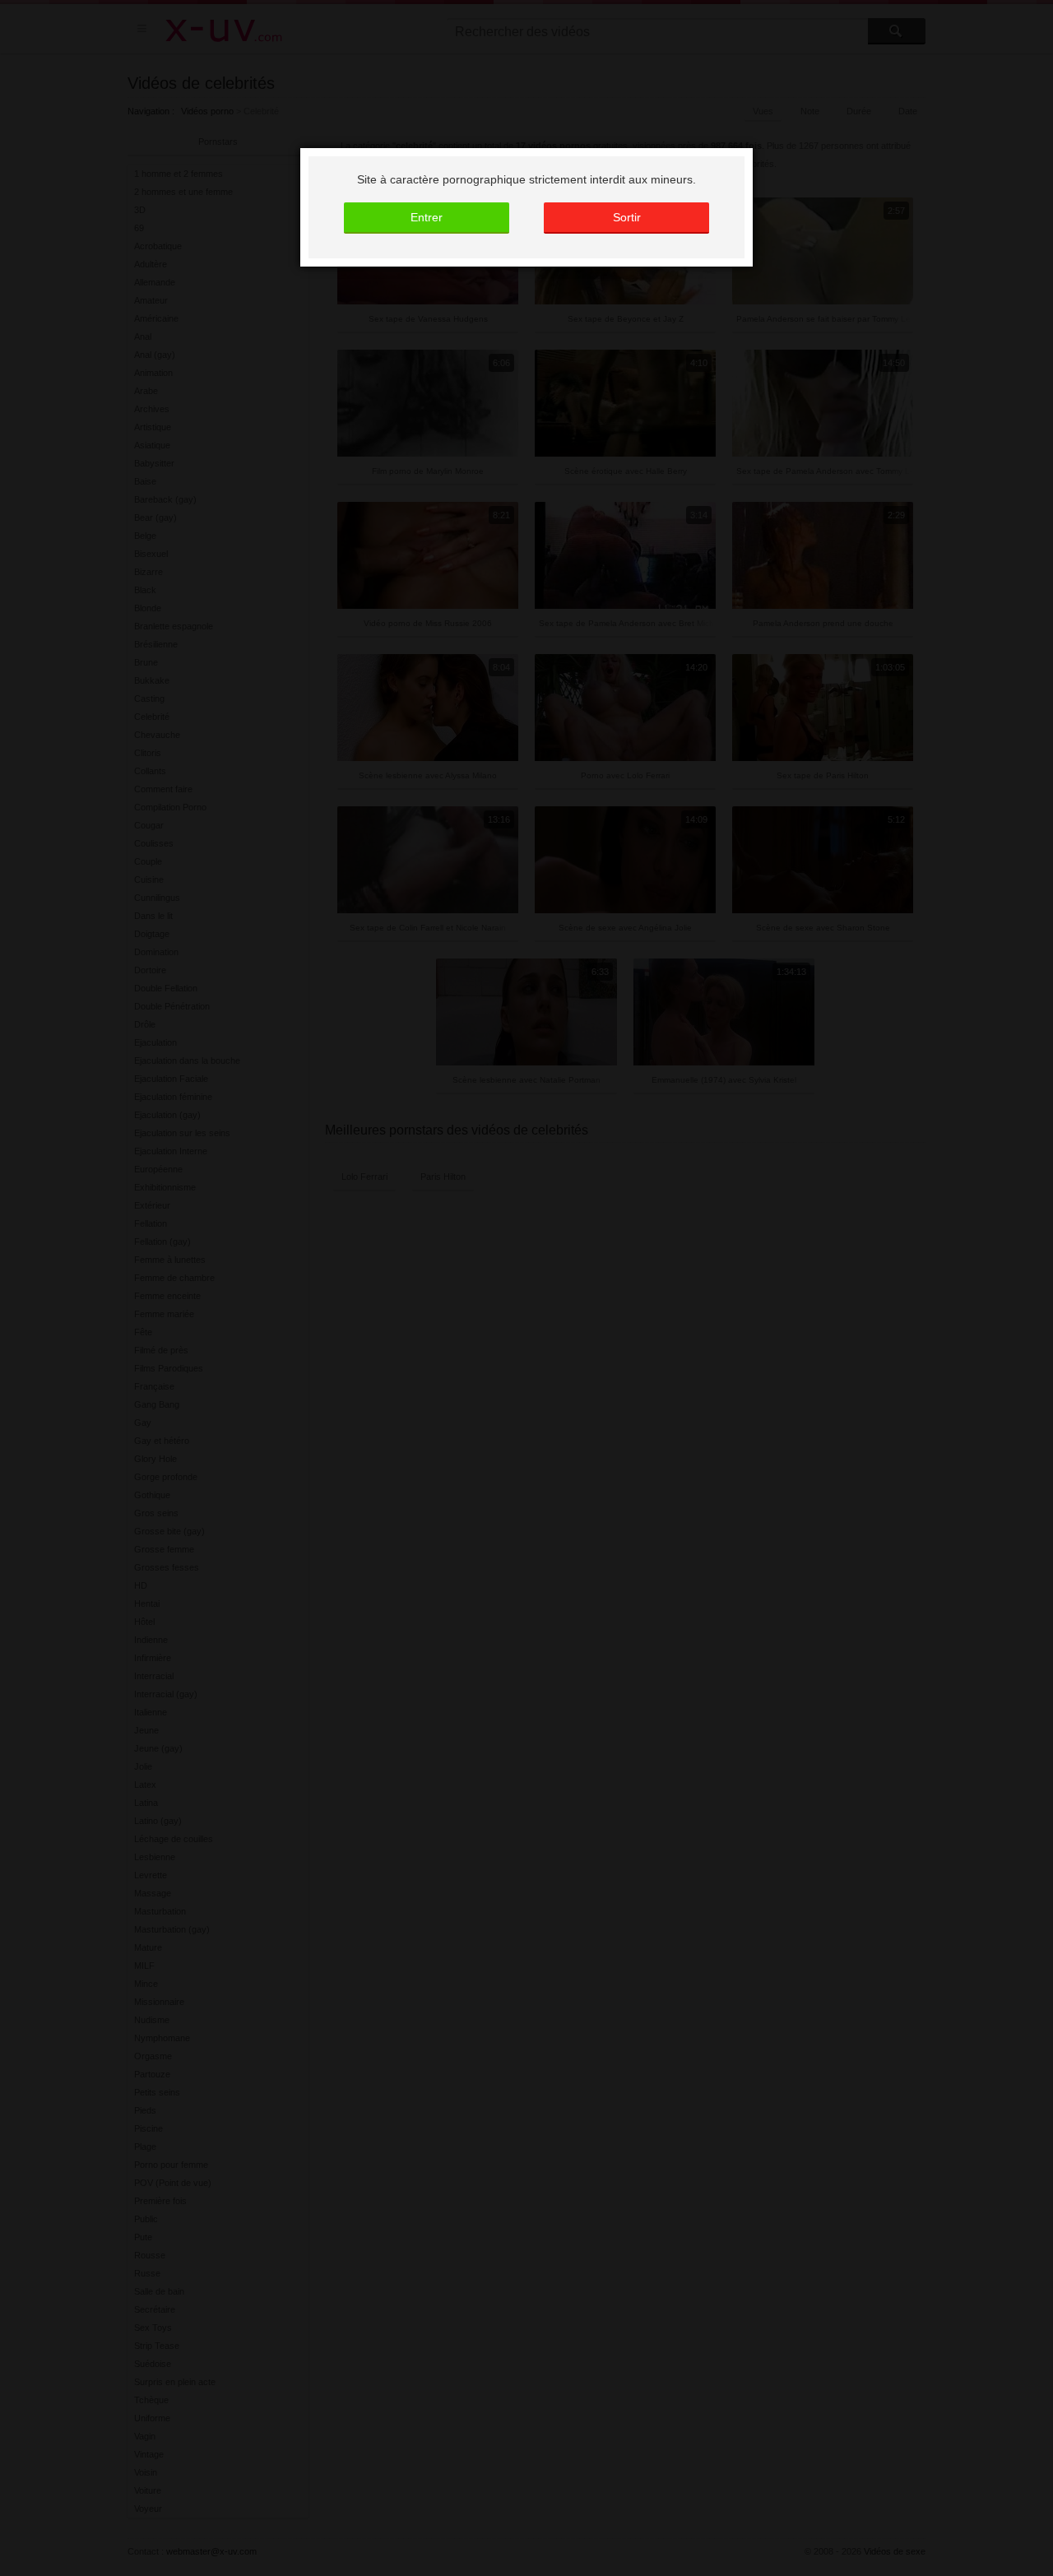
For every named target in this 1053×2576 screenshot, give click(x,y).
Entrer (427, 217)
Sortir (627, 217)
